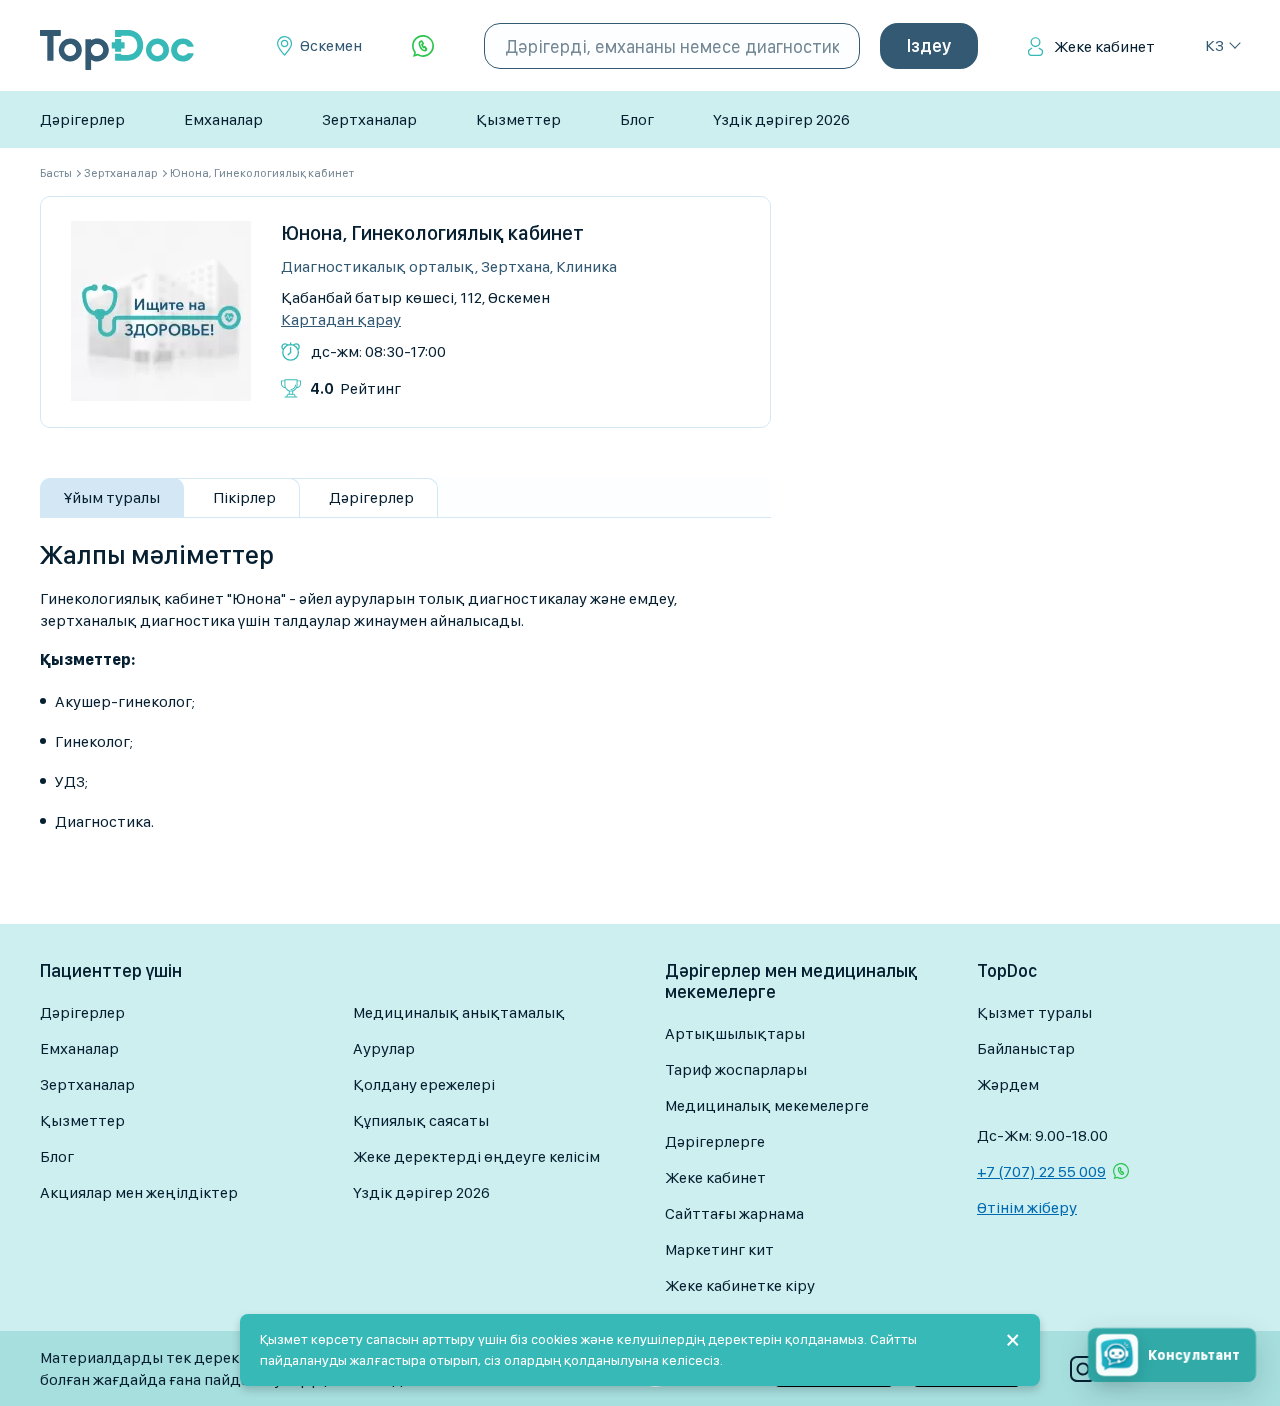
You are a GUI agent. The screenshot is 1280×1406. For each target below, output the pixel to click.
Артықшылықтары (735, 1033)
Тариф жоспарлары (736, 1069)
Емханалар (223, 119)
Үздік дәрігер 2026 (781, 119)
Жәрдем (1008, 1084)
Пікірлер (244, 497)
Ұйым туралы (112, 497)
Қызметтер (518, 119)
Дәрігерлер (82, 119)
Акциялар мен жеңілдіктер (139, 1192)
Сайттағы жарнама (734, 1213)
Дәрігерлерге (715, 1141)
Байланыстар (1026, 1048)
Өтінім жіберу (1027, 1207)
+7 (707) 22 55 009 (1041, 1171)
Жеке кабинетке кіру (740, 1285)
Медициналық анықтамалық (459, 1012)
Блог (637, 119)
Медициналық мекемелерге (767, 1105)
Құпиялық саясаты (421, 1120)
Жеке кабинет (1104, 46)
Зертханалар (369, 119)
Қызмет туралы (1034, 1012)
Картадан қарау (341, 320)
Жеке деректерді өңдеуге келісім (476, 1156)
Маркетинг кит (719, 1249)
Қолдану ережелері (424, 1084)
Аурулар (384, 1048)
